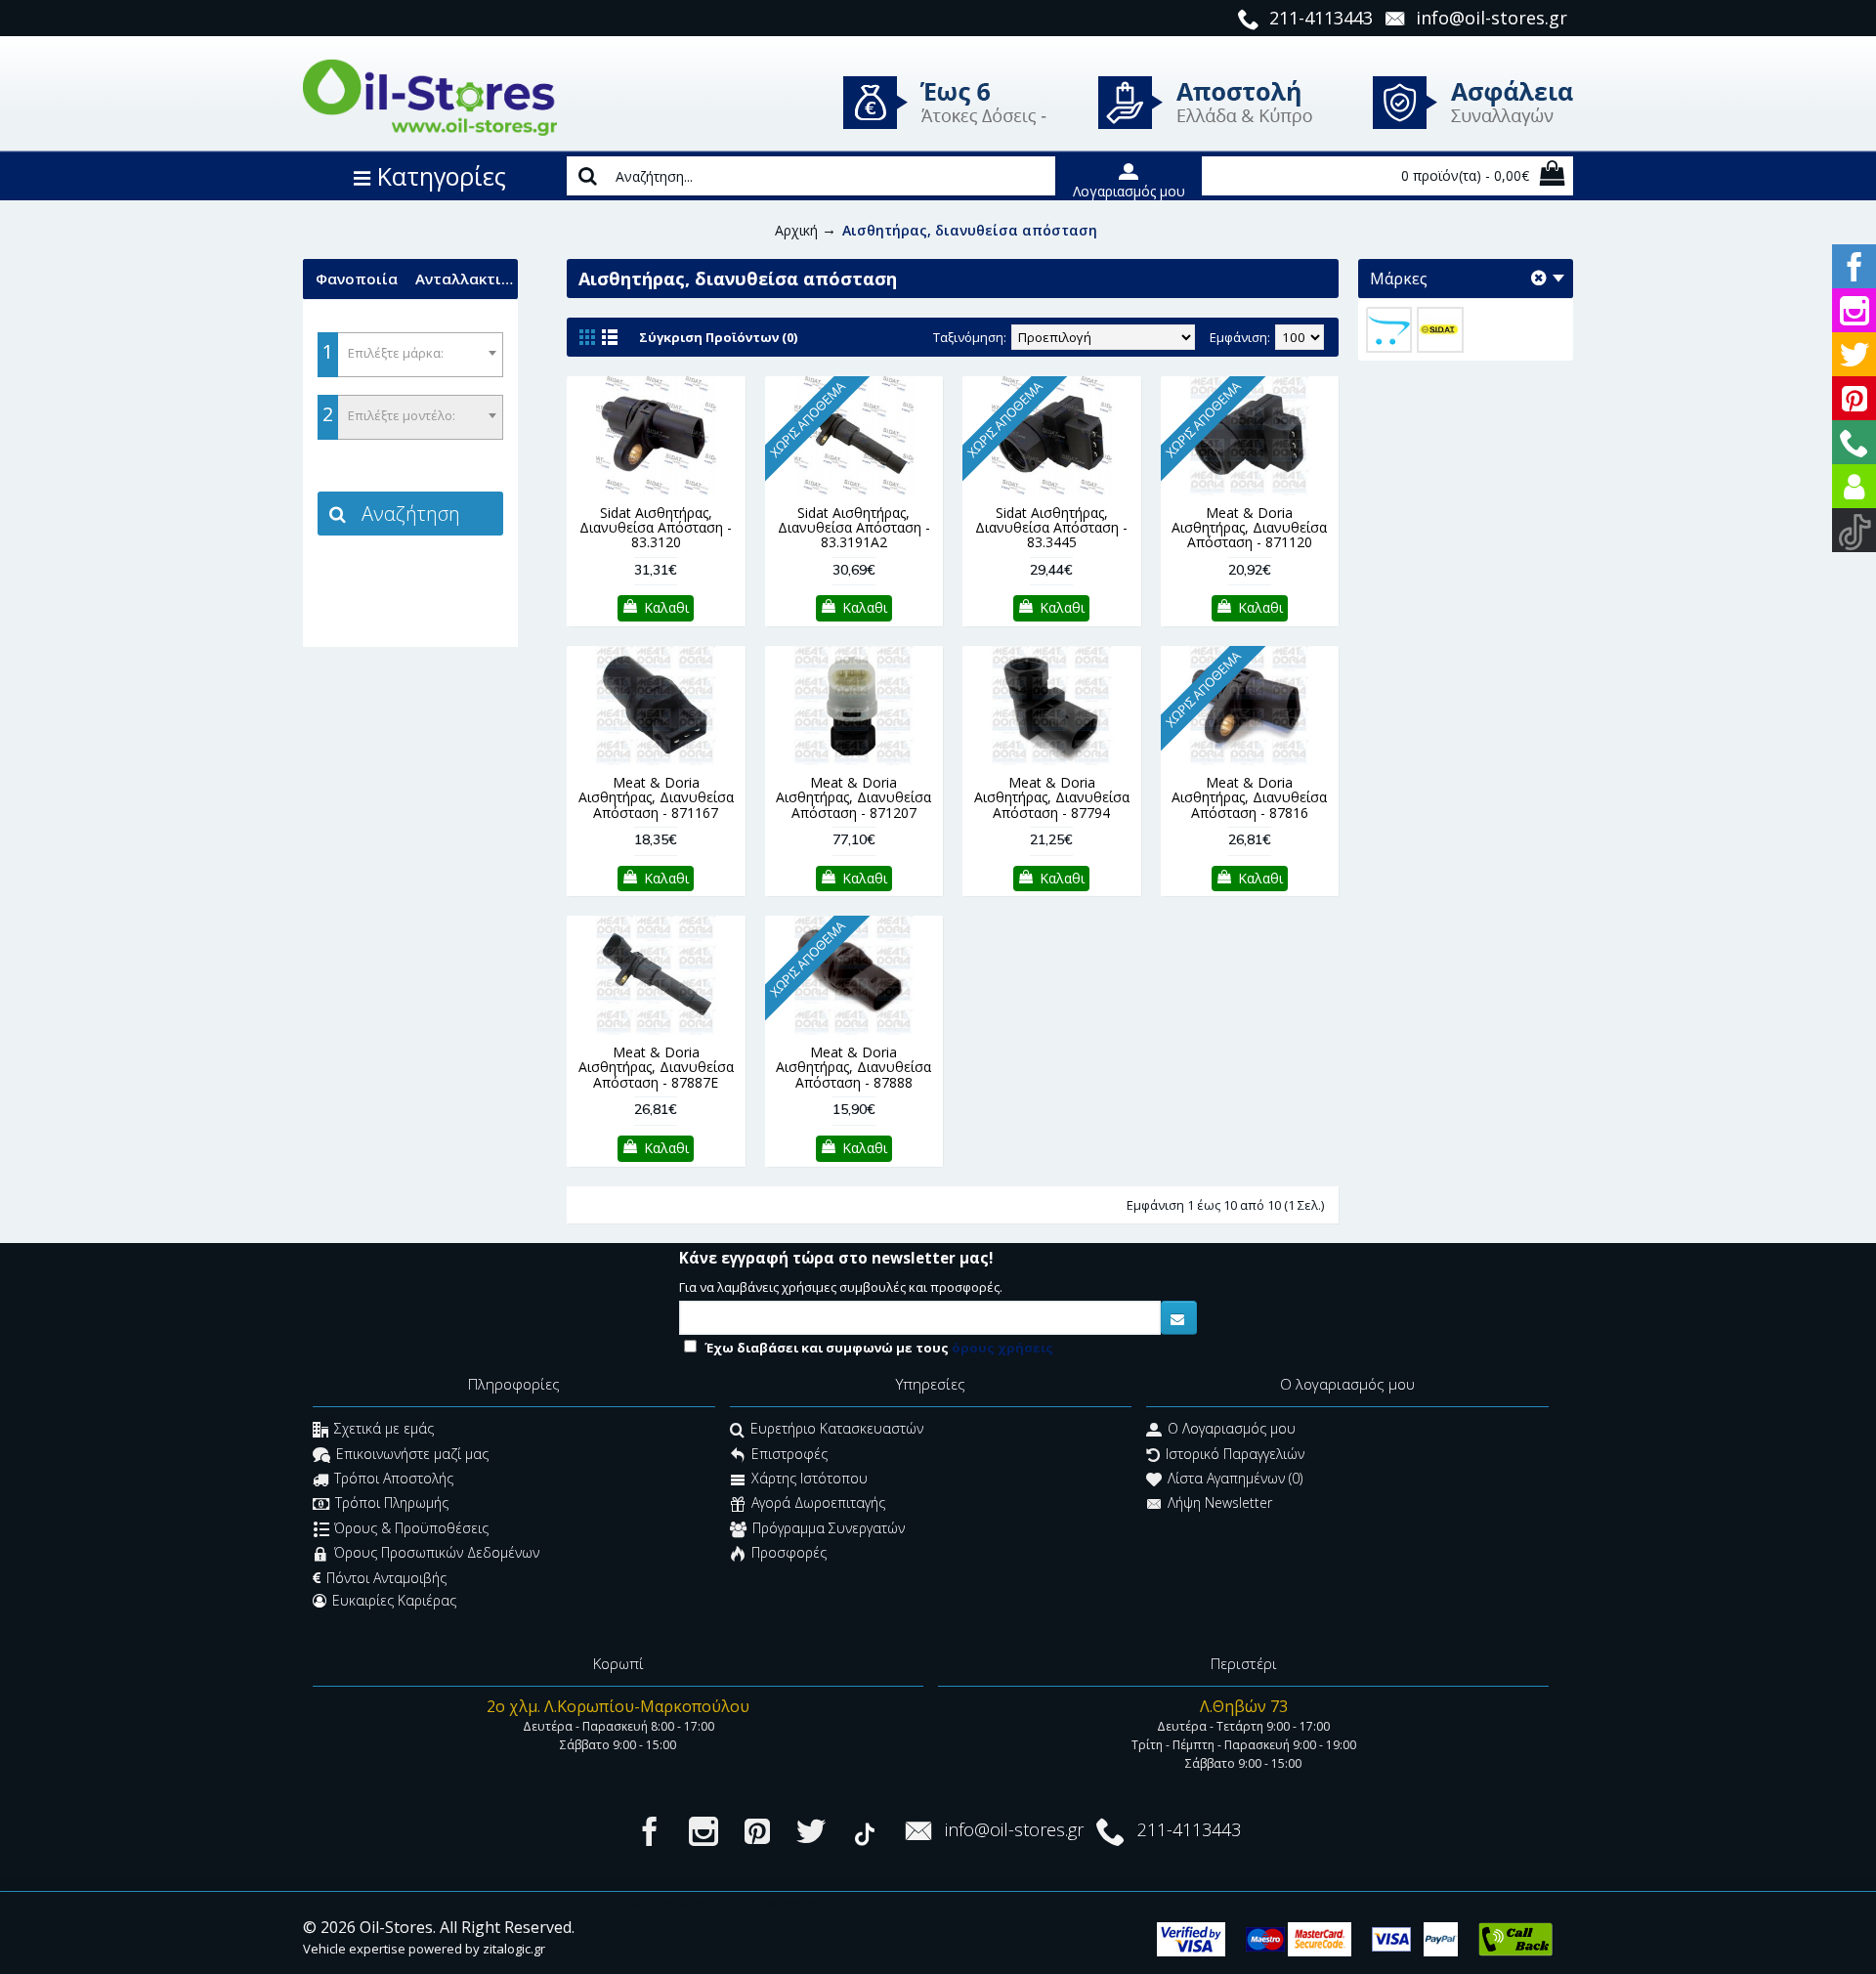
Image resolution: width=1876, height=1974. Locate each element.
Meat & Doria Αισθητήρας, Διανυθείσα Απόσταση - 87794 (1052, 797)
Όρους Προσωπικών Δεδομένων (437, 1553)
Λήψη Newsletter (1220, 1503)
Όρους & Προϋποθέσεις (411, 1528)
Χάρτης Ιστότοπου (810, 1478)
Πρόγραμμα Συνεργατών (829, 1528)
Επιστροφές (789, 1454)
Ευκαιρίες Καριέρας (394, 1600)
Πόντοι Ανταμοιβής (386, 1578)
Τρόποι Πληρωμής (392, 1503)
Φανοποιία (357, 279)
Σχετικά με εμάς (384, 1429)
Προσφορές (789, 1553)
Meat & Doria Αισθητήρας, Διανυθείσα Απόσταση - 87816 (1249, 797)
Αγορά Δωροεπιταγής (818, 1503)
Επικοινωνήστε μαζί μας (412, 1454)
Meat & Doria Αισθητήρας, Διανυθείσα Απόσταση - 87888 (853, 1067)
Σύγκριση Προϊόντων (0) (718, 337)
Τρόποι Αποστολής (394, 1478)
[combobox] (410, 355)
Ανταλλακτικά (467, 279)
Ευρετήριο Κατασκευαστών (837, 1429)
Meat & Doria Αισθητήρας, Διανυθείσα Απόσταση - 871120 (1249, 528)
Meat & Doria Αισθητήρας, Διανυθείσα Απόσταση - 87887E (656, 1067)
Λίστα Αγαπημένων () (1235, 1478)
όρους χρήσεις (1002, 1348)
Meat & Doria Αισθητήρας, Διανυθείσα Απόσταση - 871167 (656, 797)
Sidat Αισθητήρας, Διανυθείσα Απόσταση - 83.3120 (656, 528)
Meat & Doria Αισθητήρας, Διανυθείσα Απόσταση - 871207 (853, 797)
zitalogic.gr (514, 1949)
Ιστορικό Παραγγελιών (1235, 1454)
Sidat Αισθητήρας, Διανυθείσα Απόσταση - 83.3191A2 (854, 528)
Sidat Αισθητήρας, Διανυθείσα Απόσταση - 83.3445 (1051, 528)
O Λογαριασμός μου (1232, 1429)
